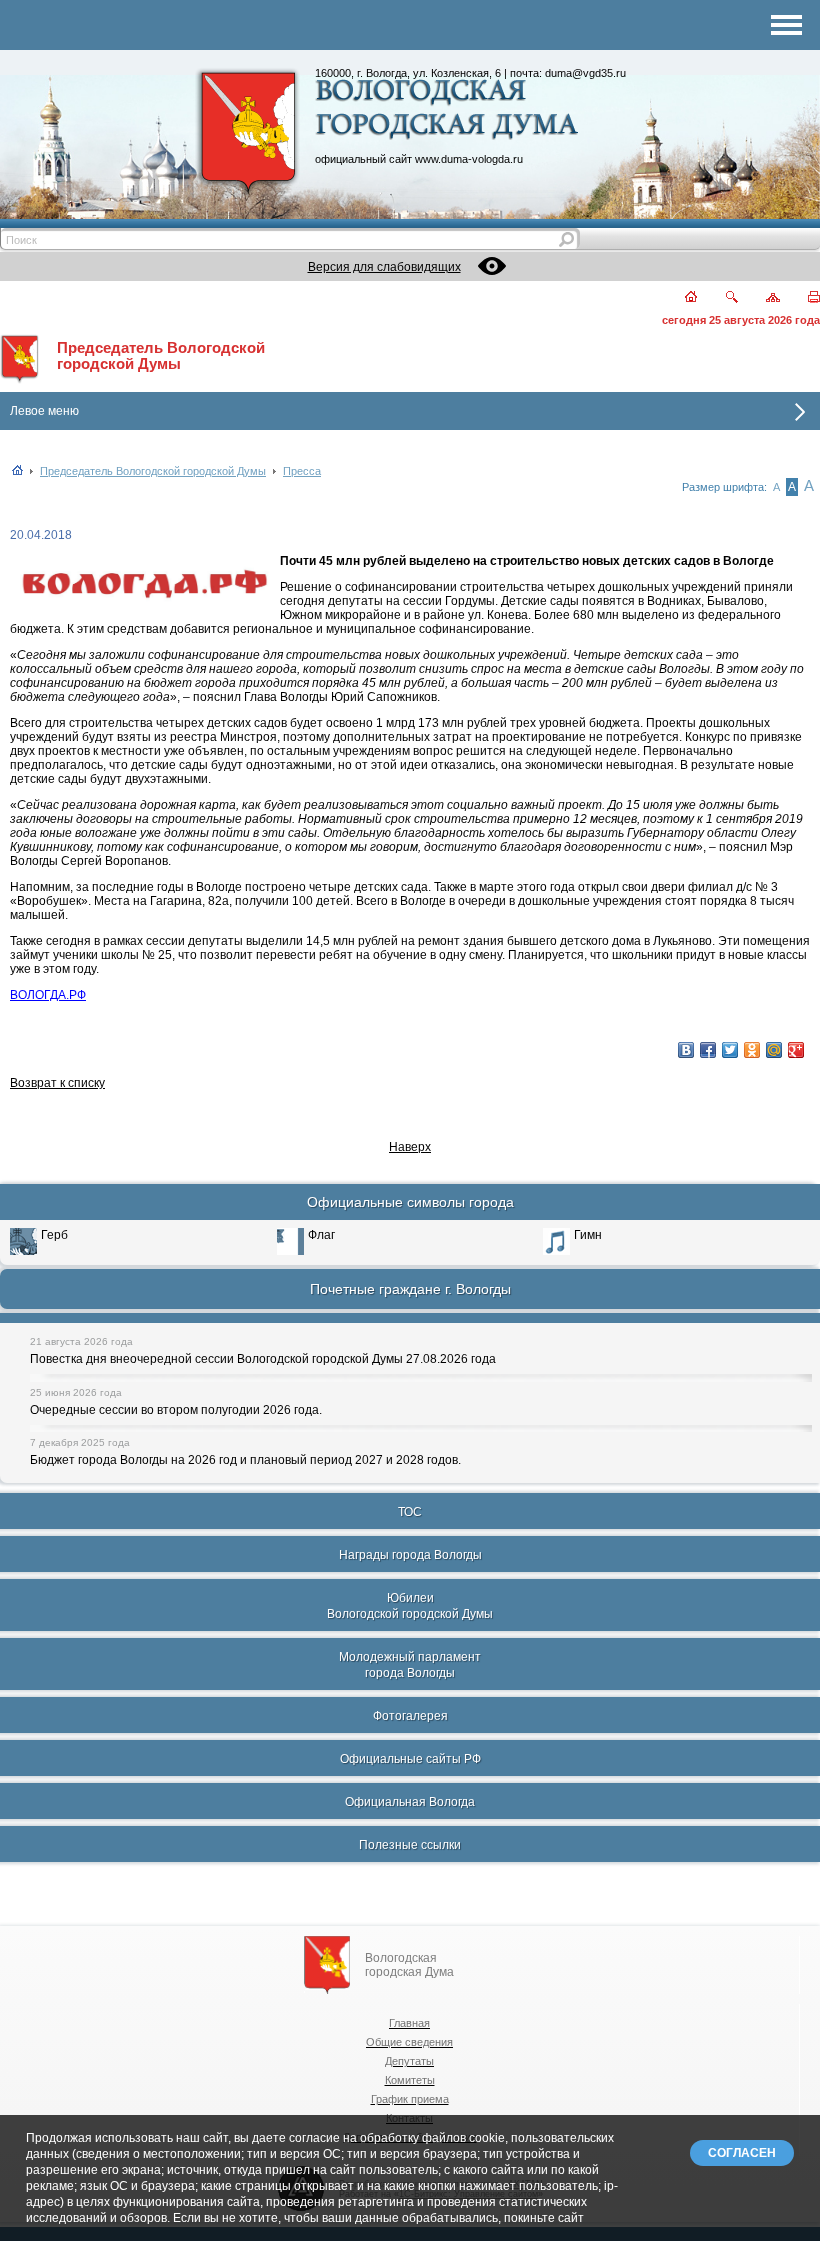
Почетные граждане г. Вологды (410, 1289)
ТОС (410, 1512)
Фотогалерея (410, 1716)
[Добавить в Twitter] (730, 1050)
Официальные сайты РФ (410, 1759)
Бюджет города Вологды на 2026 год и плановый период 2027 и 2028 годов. (245, 1460)
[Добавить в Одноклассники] (752, 1050)
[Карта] (761, 298)
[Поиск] (719, 298)
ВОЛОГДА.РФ (48, 995)
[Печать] (802, 298)
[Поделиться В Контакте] (686, 1050)
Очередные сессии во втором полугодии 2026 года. (176, 1410)
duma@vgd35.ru (585, 73)
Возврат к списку (57, 1083)
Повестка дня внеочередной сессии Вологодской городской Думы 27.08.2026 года (263, 1359)
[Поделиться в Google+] (796, 1050)
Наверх (410, 1147)
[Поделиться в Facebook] (708, 1050)
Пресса (302, 471)
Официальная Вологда (410, 1802)
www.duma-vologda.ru (469, 159)
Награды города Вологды (410, 1555)
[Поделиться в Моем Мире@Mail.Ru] (774, 1050)
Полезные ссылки (410, 1845)
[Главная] (679, 298)
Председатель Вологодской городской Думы (161, 356)
